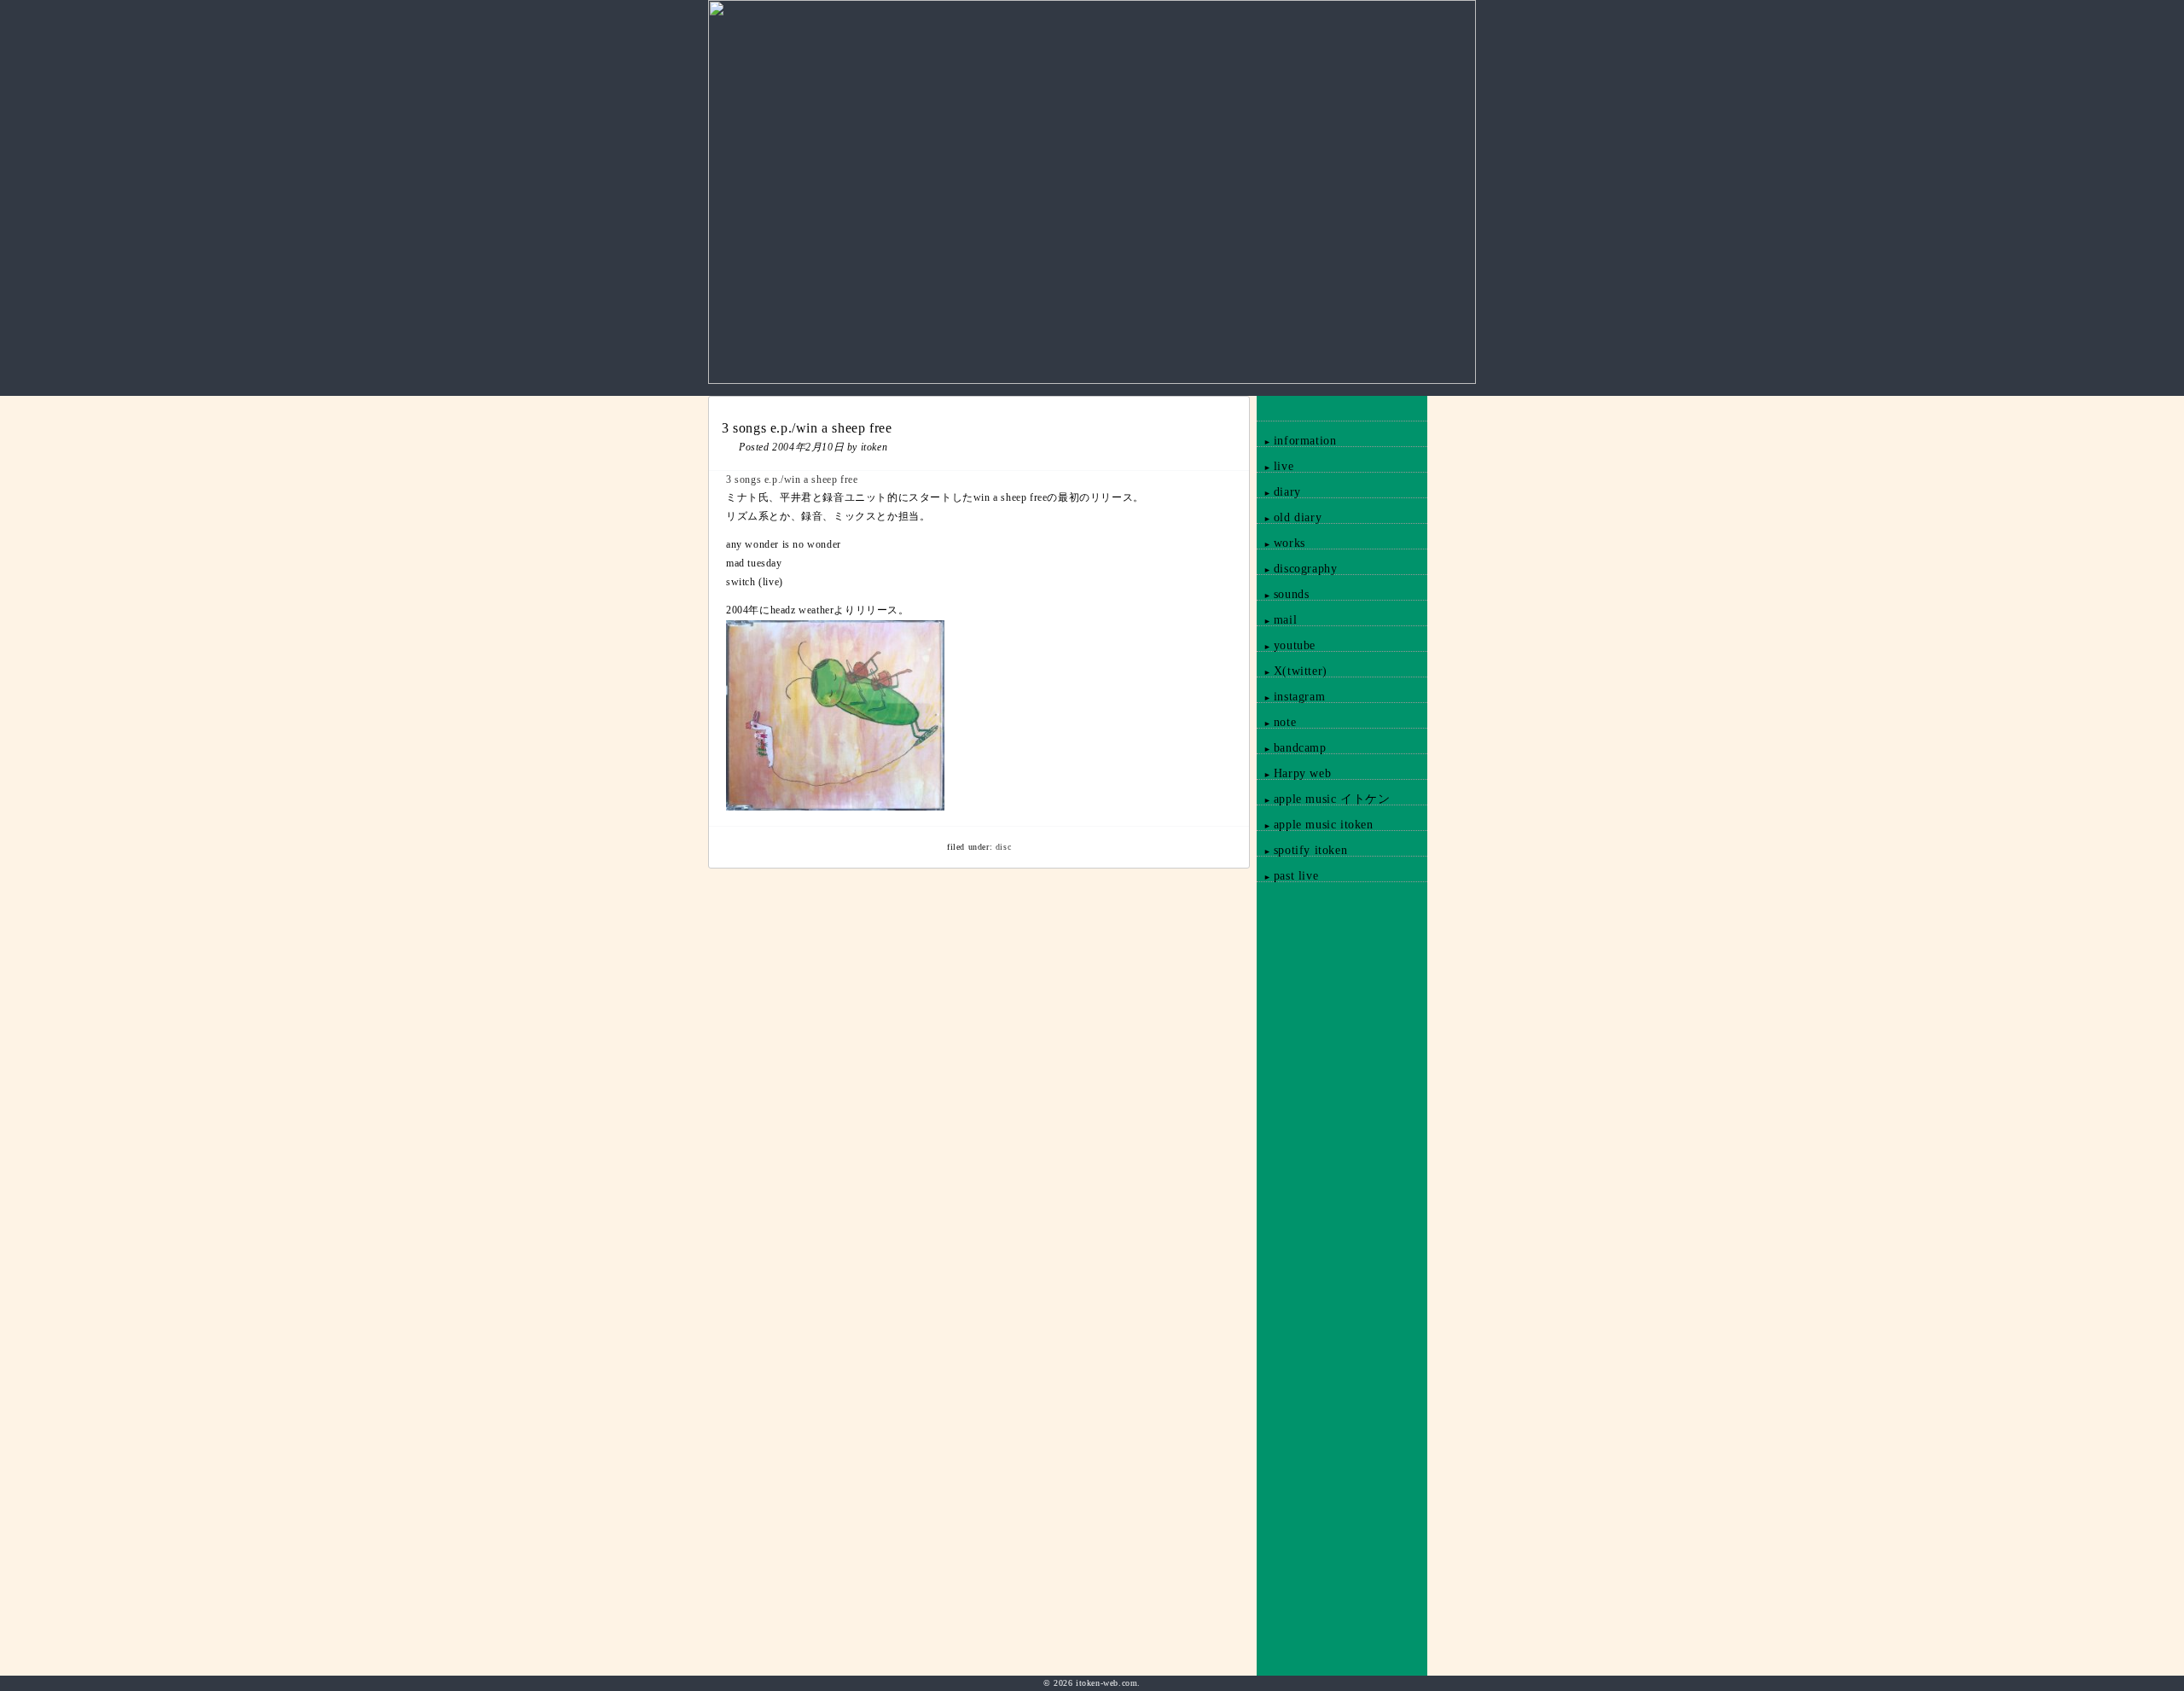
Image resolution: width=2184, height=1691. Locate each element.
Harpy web (1294, 773)
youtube (1286, 645)
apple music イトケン (1324, 799)
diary (1279, 492)
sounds (1283, 594)
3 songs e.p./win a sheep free (792, 479)
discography (1297, 569)
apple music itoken (1315, 825)
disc (1003, 847)
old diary (1289, 517)
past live (1287, 876)
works (1281, 543)
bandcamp (1292, 748)
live (1275, 466)
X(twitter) (1292, 671)
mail (1277, 620)
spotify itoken (1302, 850)
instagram (1291, 697)
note (1276, 722)
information (1297, 441)
